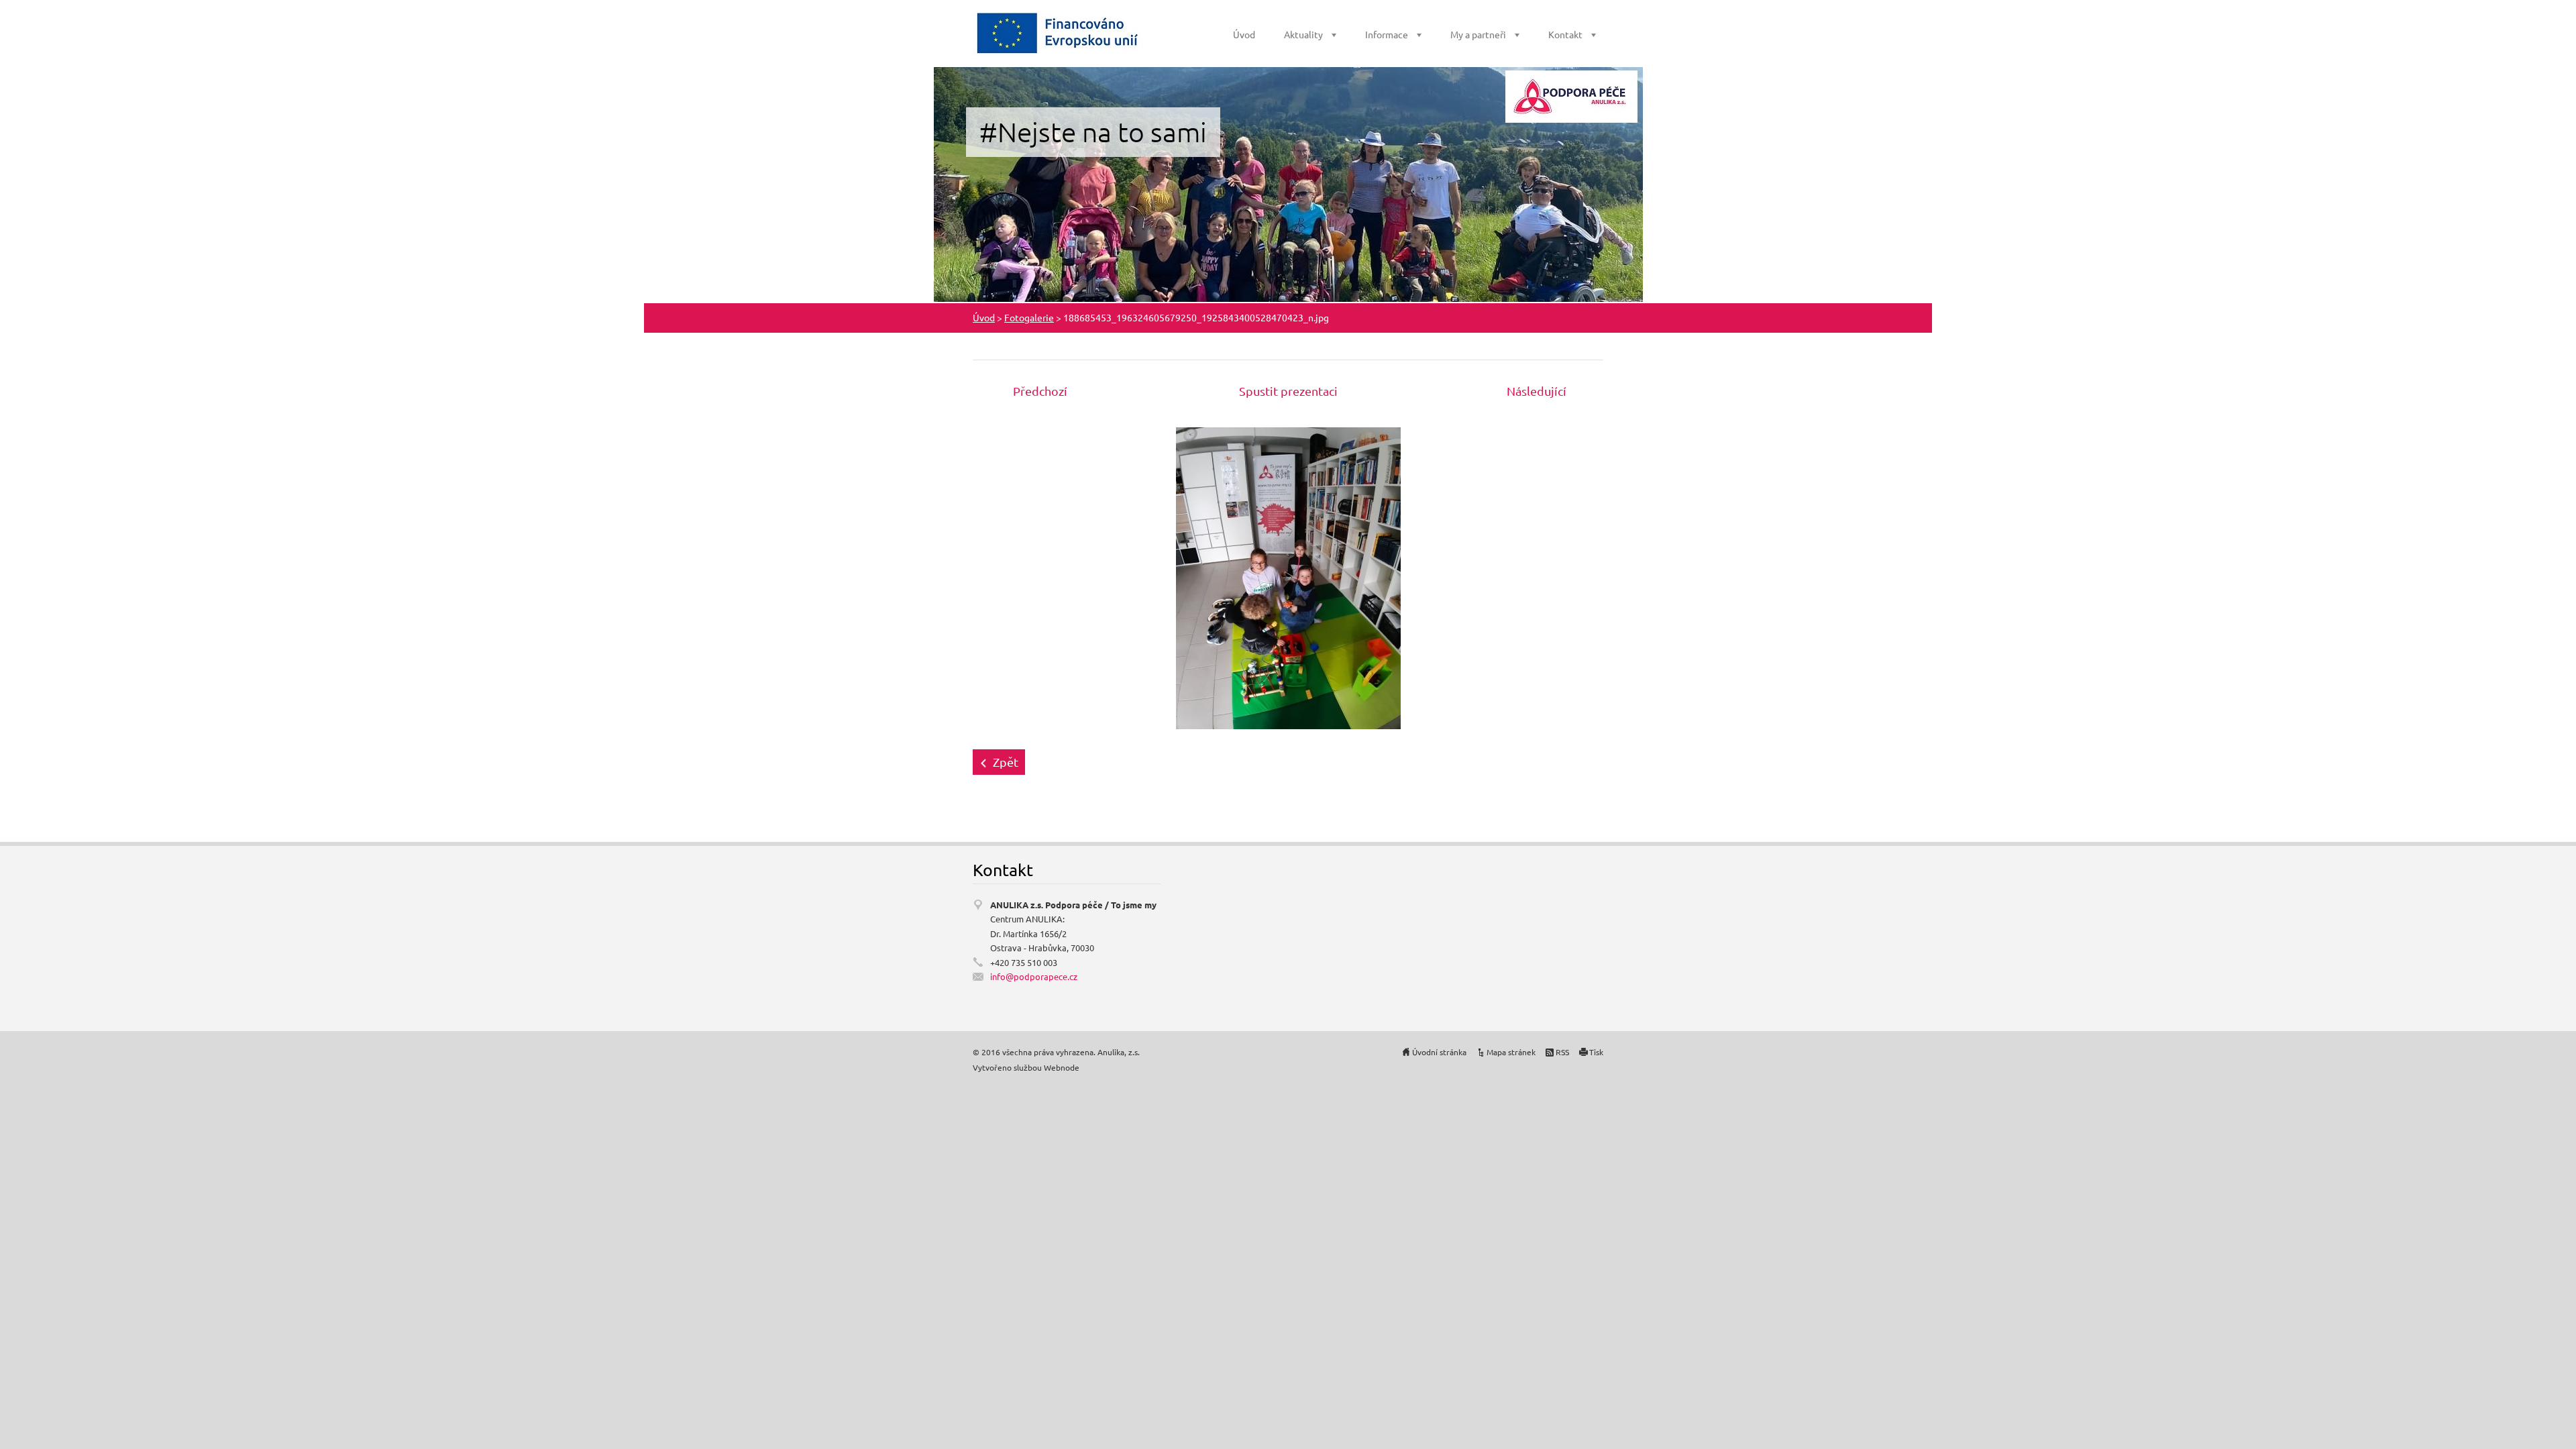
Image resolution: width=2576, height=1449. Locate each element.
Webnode (1062, 1067)
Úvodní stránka (1439, 1052)
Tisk (1596, 1052)
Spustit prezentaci (1288, 391)
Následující (1537, 391)
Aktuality (1303, 34)
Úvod (1244, 34)
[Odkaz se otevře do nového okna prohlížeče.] (1288, 577)
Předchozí (1040, 391)
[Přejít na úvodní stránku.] (1059, 33)
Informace (1387, 34)
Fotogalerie (1029, 317)
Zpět (1006, 762)
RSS (1562, 1052)
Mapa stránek (1511, 1052)
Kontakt (1565, 34)
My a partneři (1478, 34)
